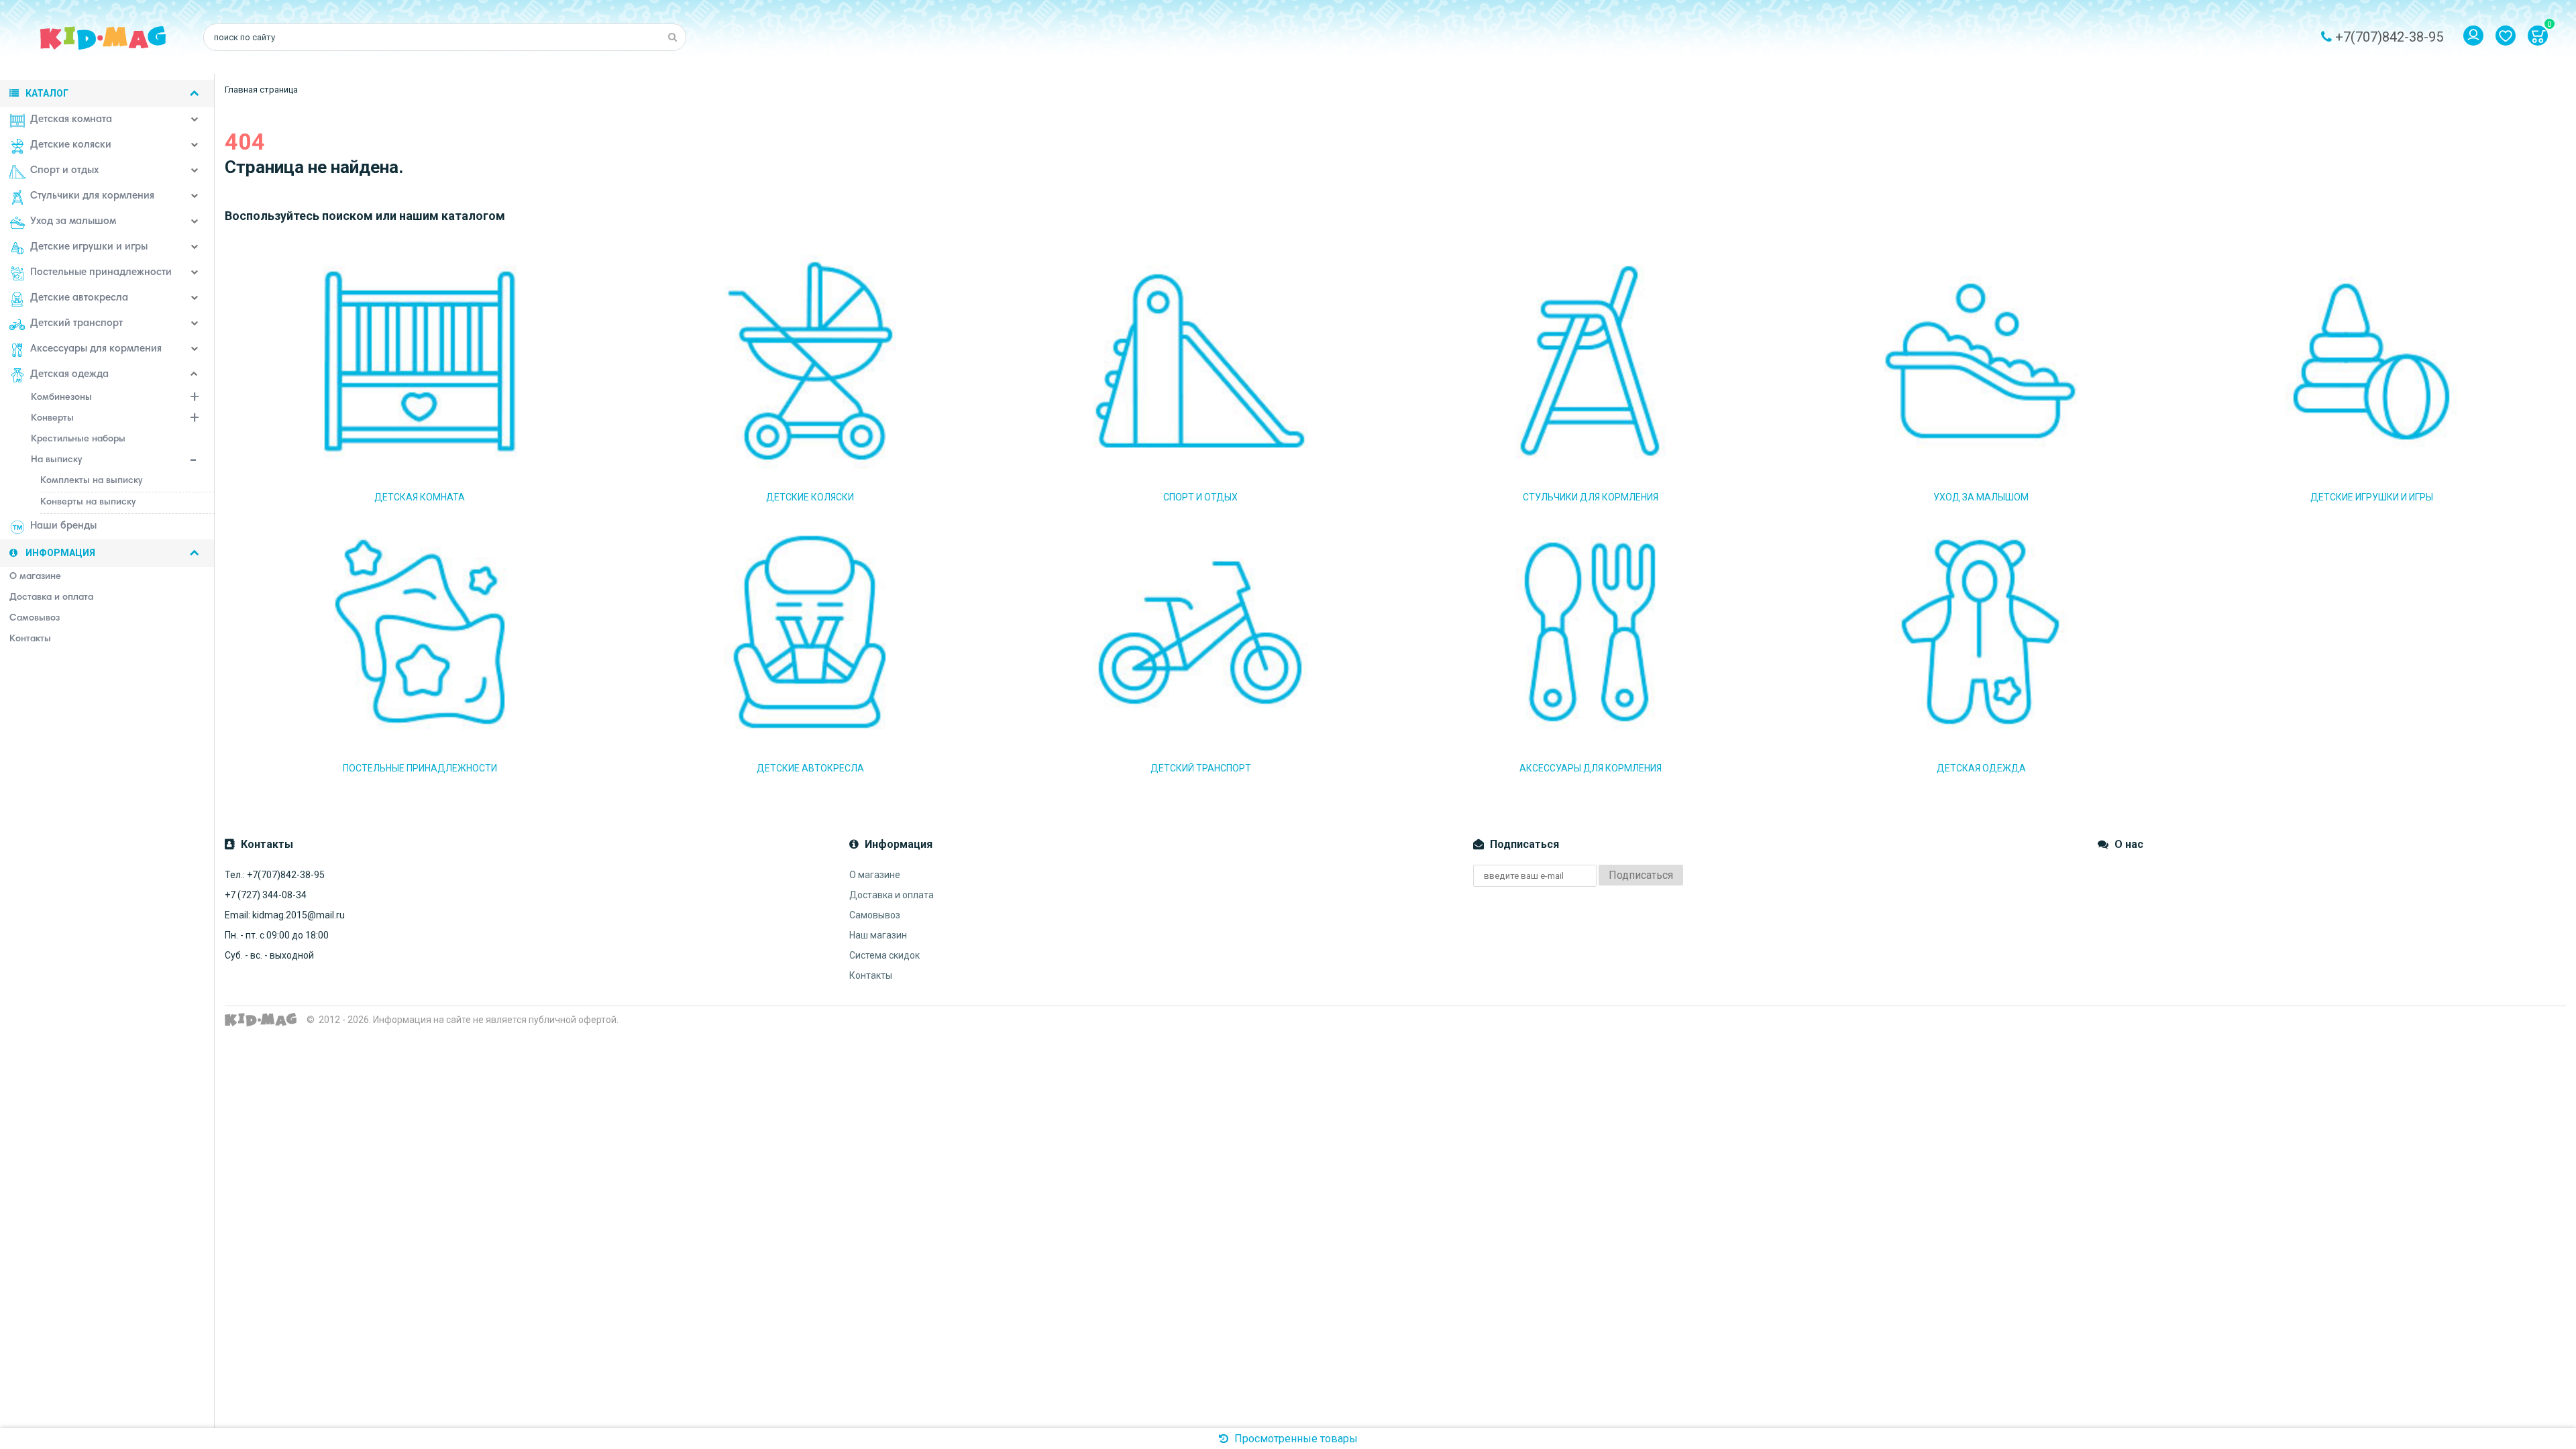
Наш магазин (878, 935)
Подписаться (1641, 875)
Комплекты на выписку (91, 481)
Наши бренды (63, 526)
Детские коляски (71, 145)
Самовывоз (875, 915)
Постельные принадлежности (101, 273)
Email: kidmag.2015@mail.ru (285, 915)
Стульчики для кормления (92, 196)
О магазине (875, 875)
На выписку (56, 460)
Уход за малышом (73, 222)
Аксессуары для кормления (96, 349)
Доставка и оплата (892, 895)
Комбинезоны (61, 398)
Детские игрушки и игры (89, 247)
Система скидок (884, 955)
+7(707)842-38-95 (2389, 37)
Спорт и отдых (64, 171)
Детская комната (71, 120)
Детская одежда (69, 375)
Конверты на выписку (88, 502)
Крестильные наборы (78, 439)
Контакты (871, 975)
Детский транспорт (76, 324)
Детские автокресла (79, 298)
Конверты (52, 419)
